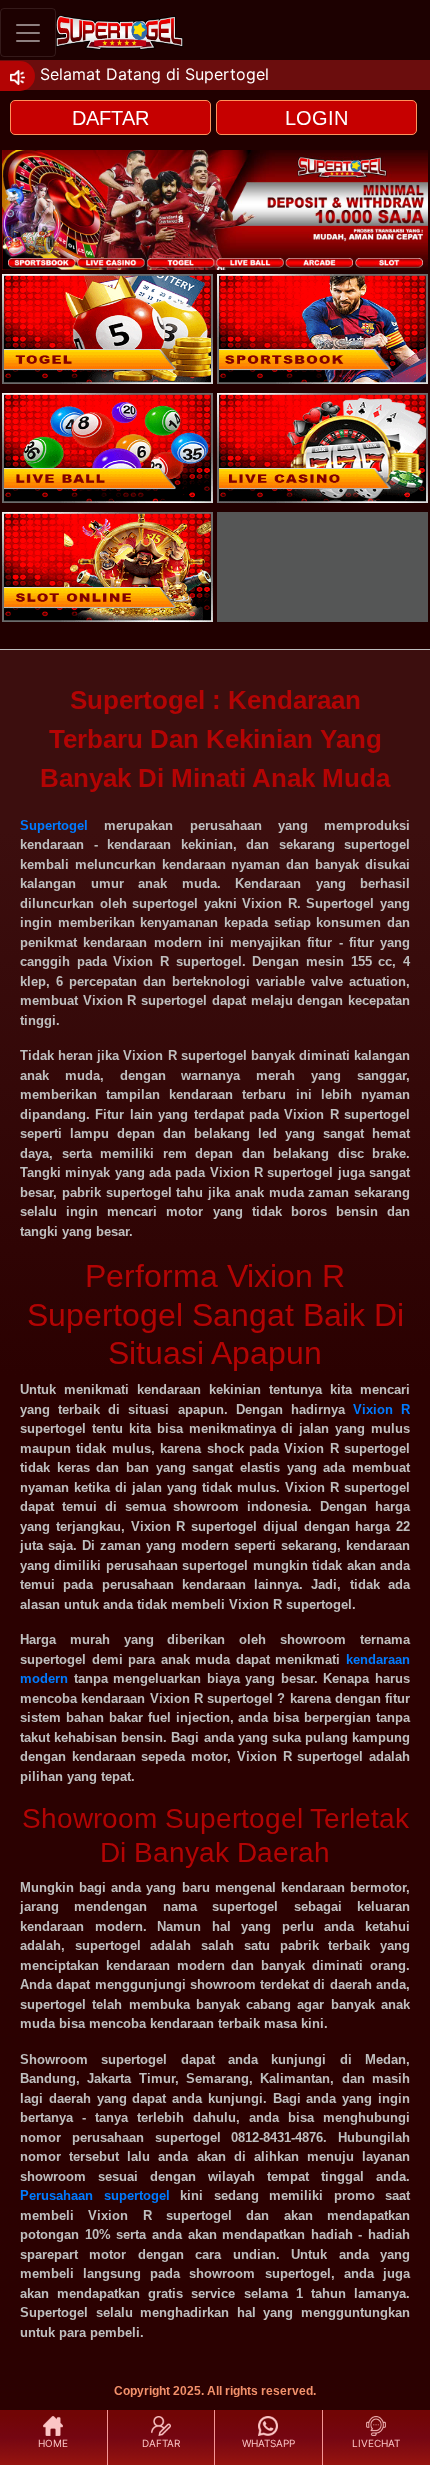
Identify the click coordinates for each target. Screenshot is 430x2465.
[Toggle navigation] (28, 32)
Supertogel (54, 825)
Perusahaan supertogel (95, 2195)
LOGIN (316, 118)
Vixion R (381, 1409)
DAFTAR (110, 118)
